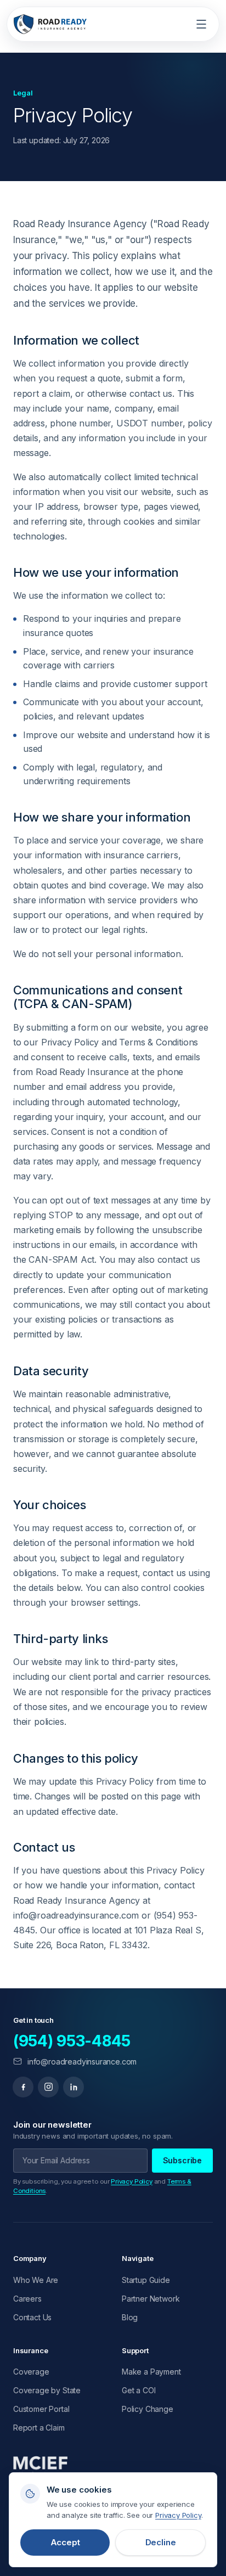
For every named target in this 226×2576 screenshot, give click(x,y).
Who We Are (36, 2280)
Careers (27, 2299)
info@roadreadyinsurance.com (82, 2062)
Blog (130, 2317)
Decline (161, 2542)
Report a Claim (39, 2428)
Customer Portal (41, 2409)
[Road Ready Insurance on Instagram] (48, 2087)
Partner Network (151, 2299)
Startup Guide (146, 2280)
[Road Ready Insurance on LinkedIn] (74, 2087)
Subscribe (182, 2160)
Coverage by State (47, 2390)
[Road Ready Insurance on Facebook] (23, 2087)
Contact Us (32, 2317)
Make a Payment (151, 2372)
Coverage (31, 2372)
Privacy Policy (132, 2181)
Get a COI (139, 2390)
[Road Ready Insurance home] (50, 24)
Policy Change (148, 2409)
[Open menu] (201, 24)
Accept (65, 2542)
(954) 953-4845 (72, 2041)
